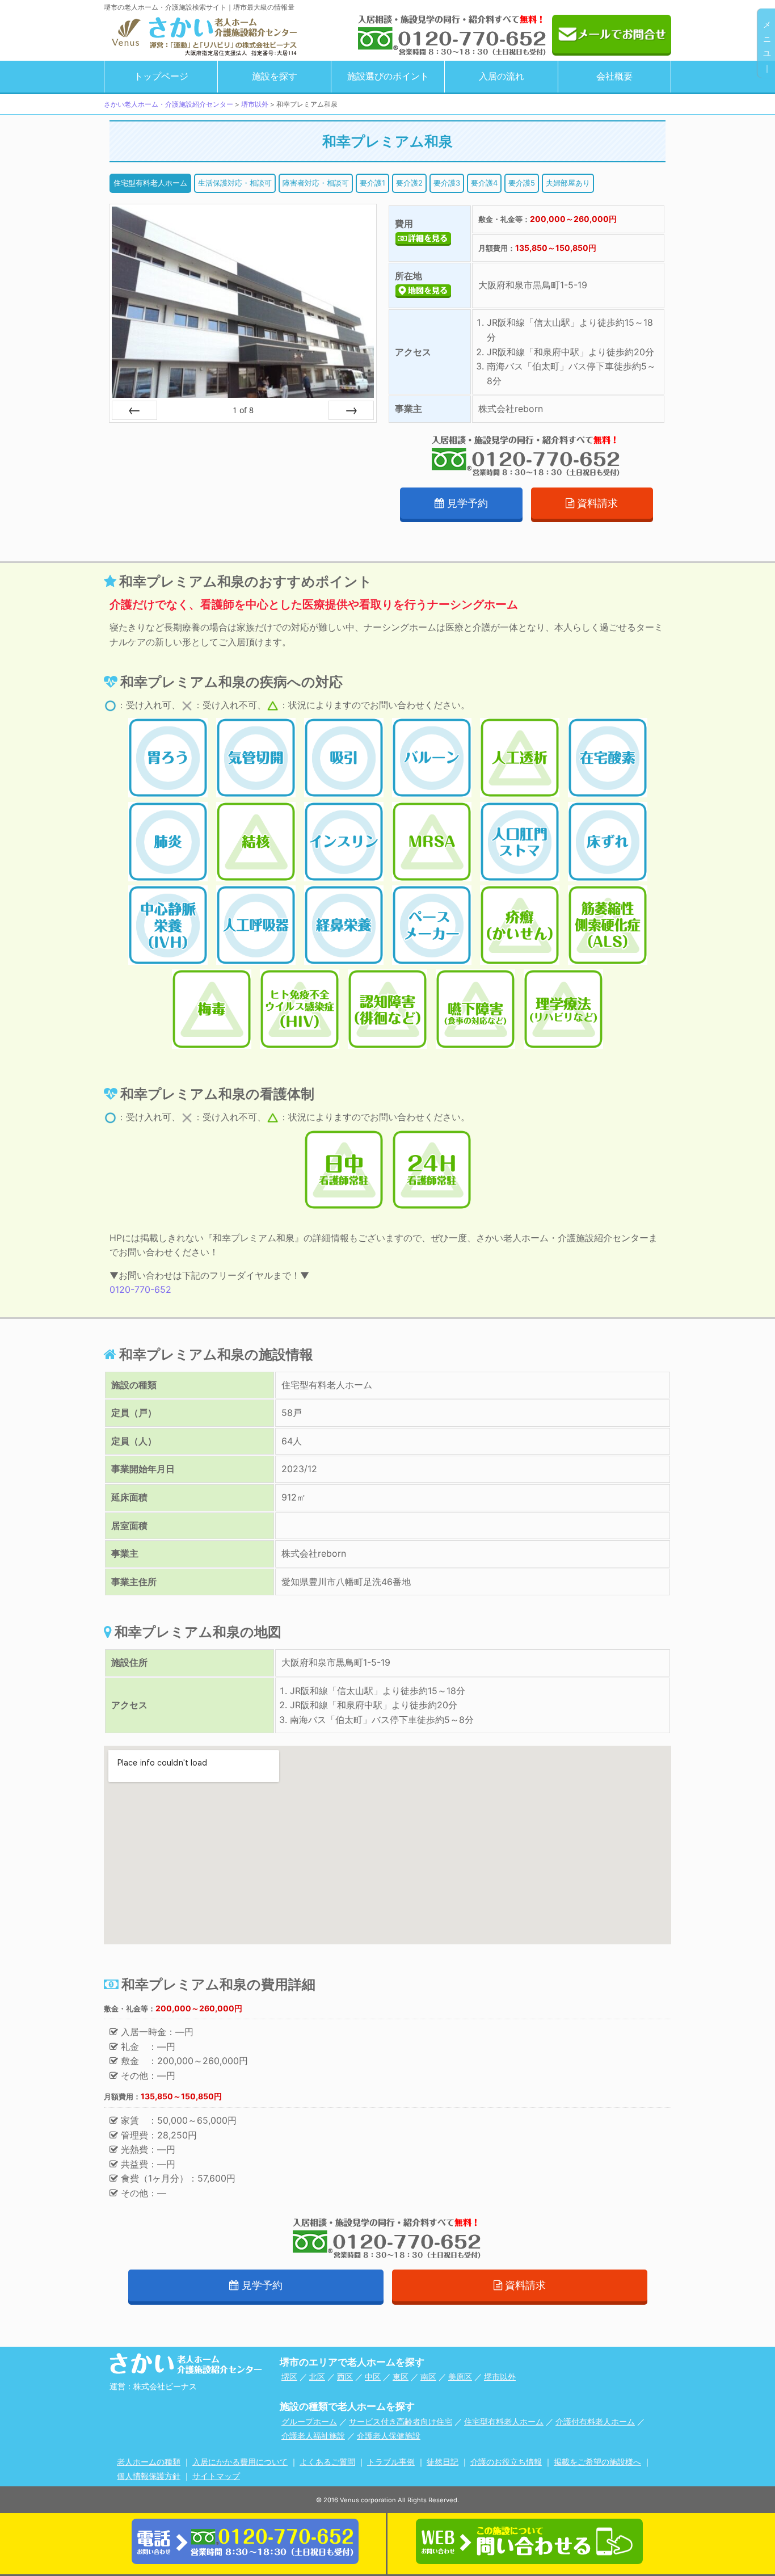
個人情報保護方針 (149, 2476)
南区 (428, 2377)
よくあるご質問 (327, 2462)
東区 (401, 2377)
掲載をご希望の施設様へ (597, 2462)
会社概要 (614, 76)
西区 (345, 2377)
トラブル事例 (391, 2462)
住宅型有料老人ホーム (150, 183)
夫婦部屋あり (568, 183)
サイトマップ (216, 2476)
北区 (317, 2377)
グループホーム (309, 2421)
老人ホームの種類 (149, 2462)
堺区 (289, 2377)
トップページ (161, 76)
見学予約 (467, 503)
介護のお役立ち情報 (506, 2462)
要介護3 (447, 183)
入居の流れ (502, 76)
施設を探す (275, 76)
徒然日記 (443, 2462)
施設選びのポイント (388, 76)
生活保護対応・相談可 (235, 183)
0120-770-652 (140, 1289)
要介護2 (409, 183)
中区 (373, 2377)
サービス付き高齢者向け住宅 (401, 2421)
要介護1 (372, 183)
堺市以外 (500, 2377)
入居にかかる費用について (240, 2462)
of (243, 410)
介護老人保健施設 (389, 2436)
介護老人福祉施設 (313, 2436)
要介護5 (522, 183)
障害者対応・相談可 (316, 183)
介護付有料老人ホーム (595, 2421)
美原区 (460, 2377)
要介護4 (484, 183)
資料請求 (597, 503)
